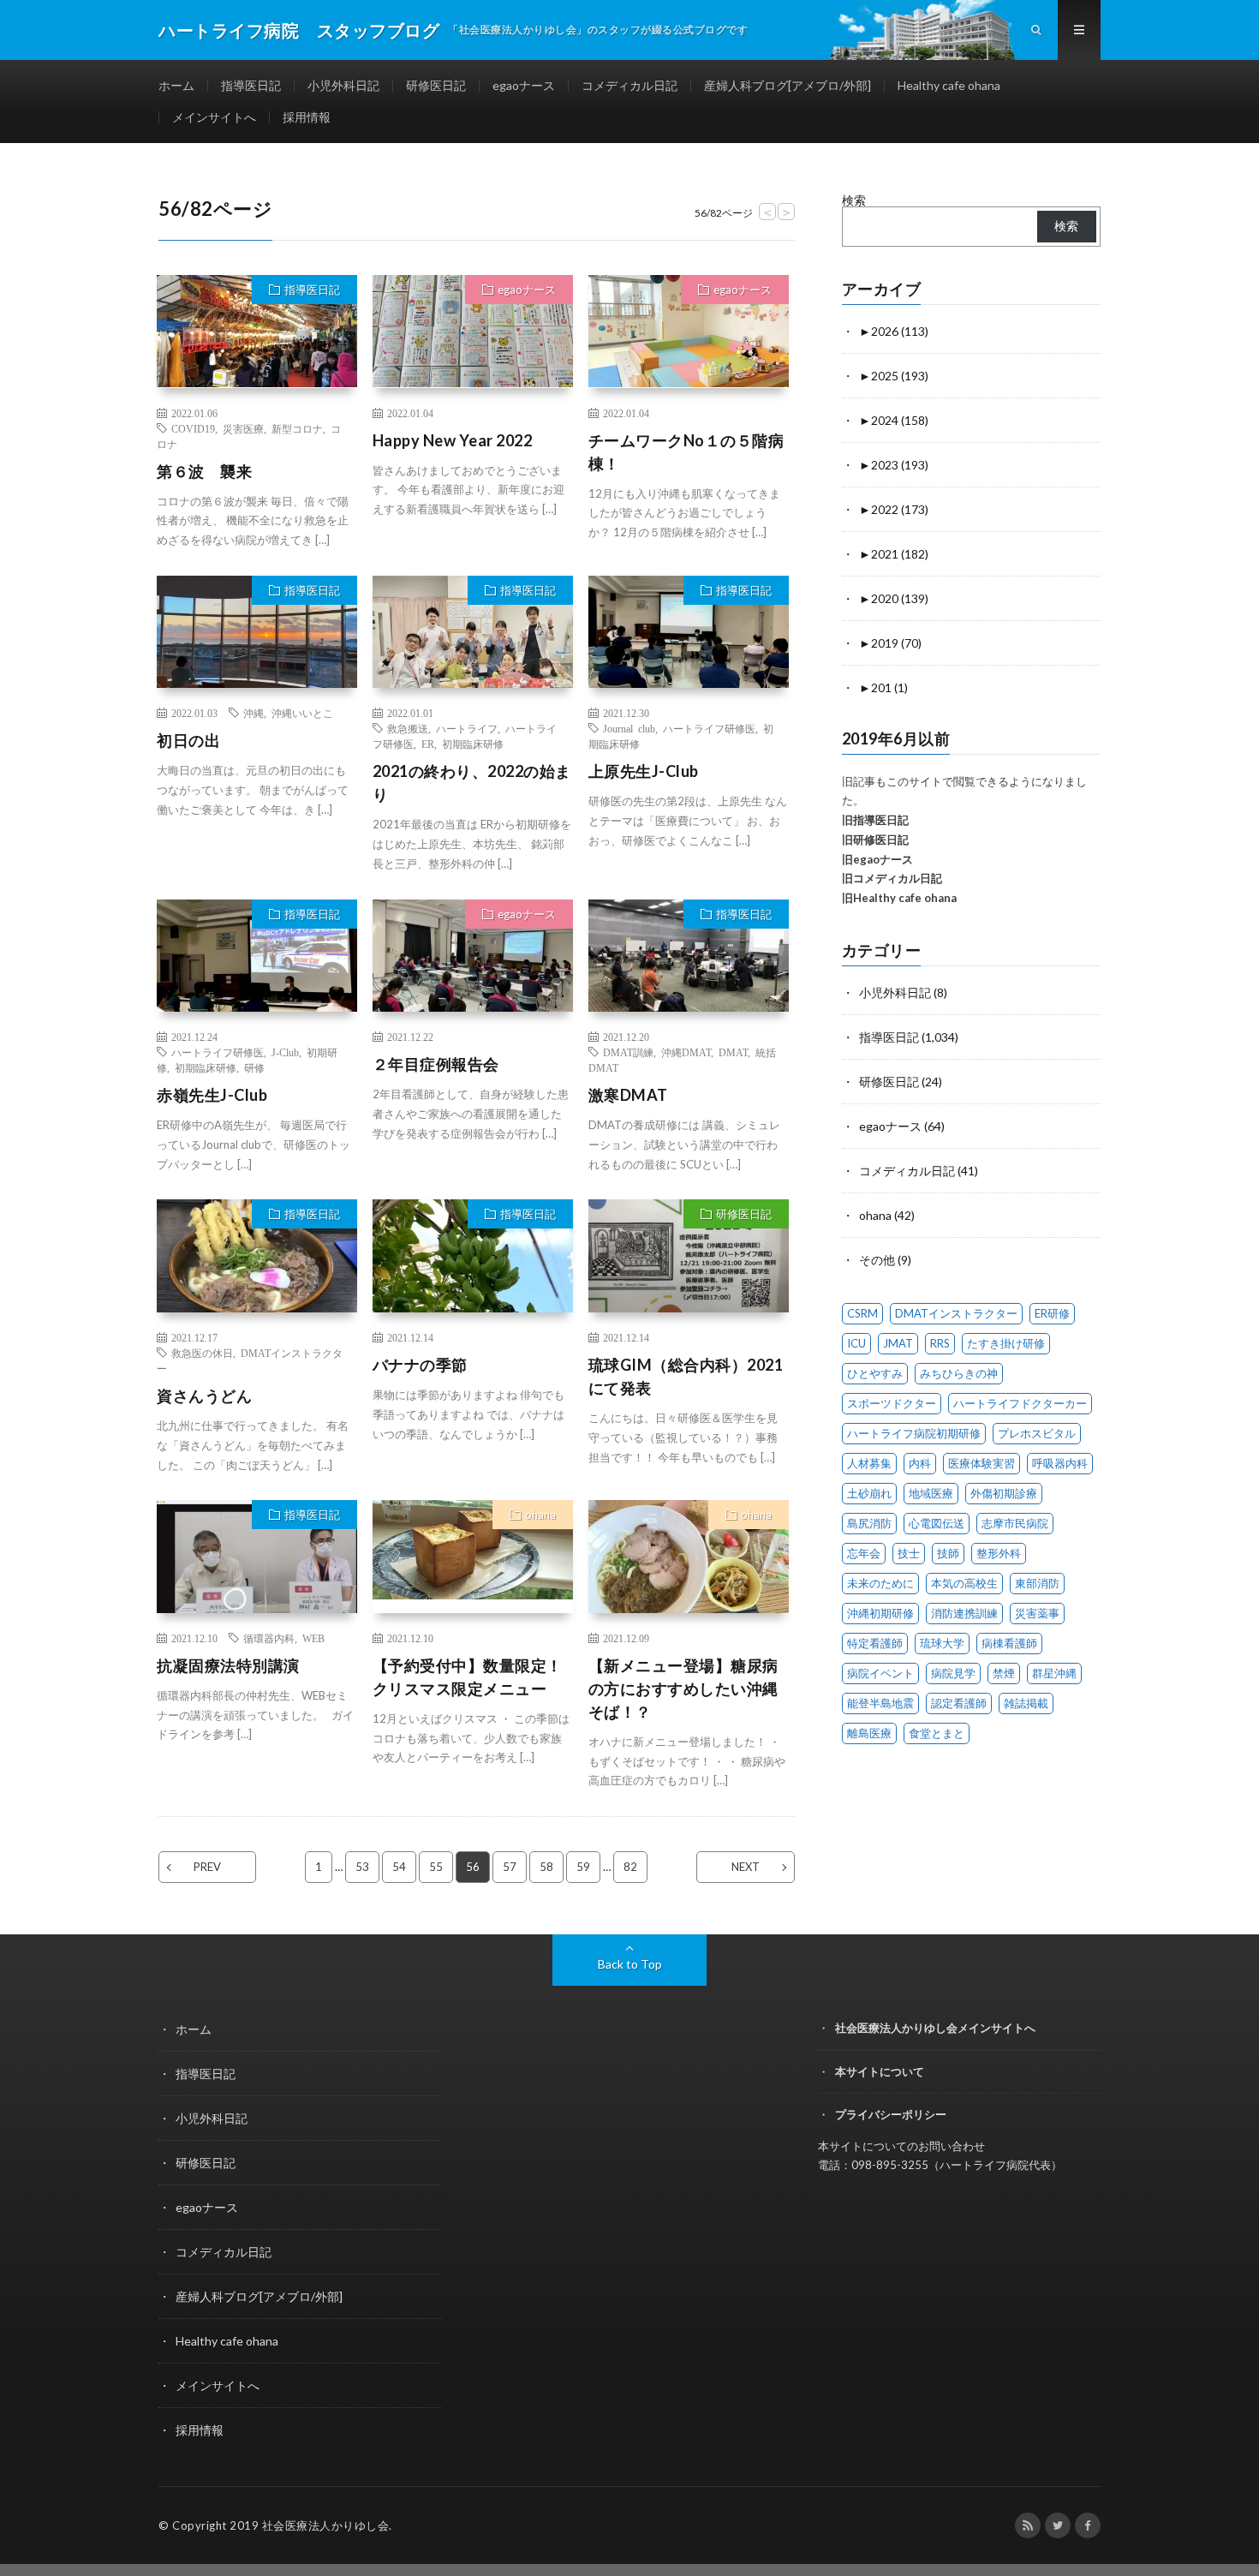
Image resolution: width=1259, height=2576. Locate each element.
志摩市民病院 (1015, 1523)
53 (362, 1867)
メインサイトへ (214, 117)
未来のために (880, 1583)
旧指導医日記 (875, 820)
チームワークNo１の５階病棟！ (686, 452)
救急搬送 (408, 728)
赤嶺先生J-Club (212, 1095)
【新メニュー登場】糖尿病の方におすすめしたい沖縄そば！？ (683, 1688)
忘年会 (864, 1553)
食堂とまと (937, 1733)
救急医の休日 (202, 1353)
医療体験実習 (982, 1463)
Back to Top (630, 1964)
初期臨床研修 (473, 744)
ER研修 (1052, 1313)
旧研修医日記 (875, 840)
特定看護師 (875, 1643)
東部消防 (1037, 1583)
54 (399, 1867)
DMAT (733, 1052)
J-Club (285, 1052)
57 (510, 1867)
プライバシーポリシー (891, 2114)
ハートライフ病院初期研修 (914, 1433)
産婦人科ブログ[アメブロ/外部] (788, 85)
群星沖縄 (1054, 1673)
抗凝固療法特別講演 (228, 1665)
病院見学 (953, 1673)
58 (546, 1867)
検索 (854, 200)
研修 (254, 1067)
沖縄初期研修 (880, 1613)
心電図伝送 (937, 1523)
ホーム (176, 85)
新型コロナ (297, 428)
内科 (920, 1463)
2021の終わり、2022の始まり (472, 783)
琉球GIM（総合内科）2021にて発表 (686, 1376)
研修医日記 (436, 85)
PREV (207, 1867)
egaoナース (524, 85)
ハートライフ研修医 (709, 728)
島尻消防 (869, 1523)
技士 (909, 1553)
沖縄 (254, 713)
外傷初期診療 (1004, 1493)
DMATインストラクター (956, 1313)
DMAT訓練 (628, 1052)
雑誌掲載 (1026, 1703)
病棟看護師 (1009, 1643)
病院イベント (880, 1673)
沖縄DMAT (686, 1052)
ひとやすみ (875, 1373)
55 (436, 1867)
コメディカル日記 (629, 85)
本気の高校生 (964, 1583)
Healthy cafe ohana (949, 85)
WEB (313, 1638)
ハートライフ (467, 728)
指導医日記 (251, 85)
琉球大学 (942, 1643)
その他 (877, 1260)
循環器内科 (269, 1638)
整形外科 (999, 1553)
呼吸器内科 (1060, 1463)
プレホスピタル (1037, 1433)
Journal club (629, 728)
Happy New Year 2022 (453, 440)
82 (630, 1867)
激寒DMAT (628, 1095)
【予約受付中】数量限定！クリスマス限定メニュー (468, 1677)
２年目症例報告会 (436, 1064)
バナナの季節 (420, 1365)
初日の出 (188, 740)
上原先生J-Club (644, 771)
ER (428, 744)
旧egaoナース (877, 859)
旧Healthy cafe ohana (899, 898)
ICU (856, 1343)
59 (583, 1867)
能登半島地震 (880, 1703)
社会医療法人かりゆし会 (326, 2525)
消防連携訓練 (964, 1613)
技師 (948, 1553)
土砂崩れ (869, 1493)
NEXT (746, 1867)
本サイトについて (880, 2071)
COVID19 (193, 428)
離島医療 (869, 1733)
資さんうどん (204, 1396)
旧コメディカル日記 (892, 878)
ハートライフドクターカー (1020, 1403)
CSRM (862, 1313)
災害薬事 (1037, 1613)
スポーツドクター (892, 1403)
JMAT (898, 1343)
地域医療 (931, 1493)
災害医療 (243, 428)
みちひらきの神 (959, 1373)
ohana (540, 1515)
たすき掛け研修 (1006, 1343)
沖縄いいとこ (302, 713)
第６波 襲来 (204, 471)
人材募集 (869, 1463)
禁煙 (1004, 1673)
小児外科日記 (343, 85)
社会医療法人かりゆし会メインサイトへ (935, 2028)
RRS (940, 1343)
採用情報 (307, 117)
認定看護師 (959, 1703)
